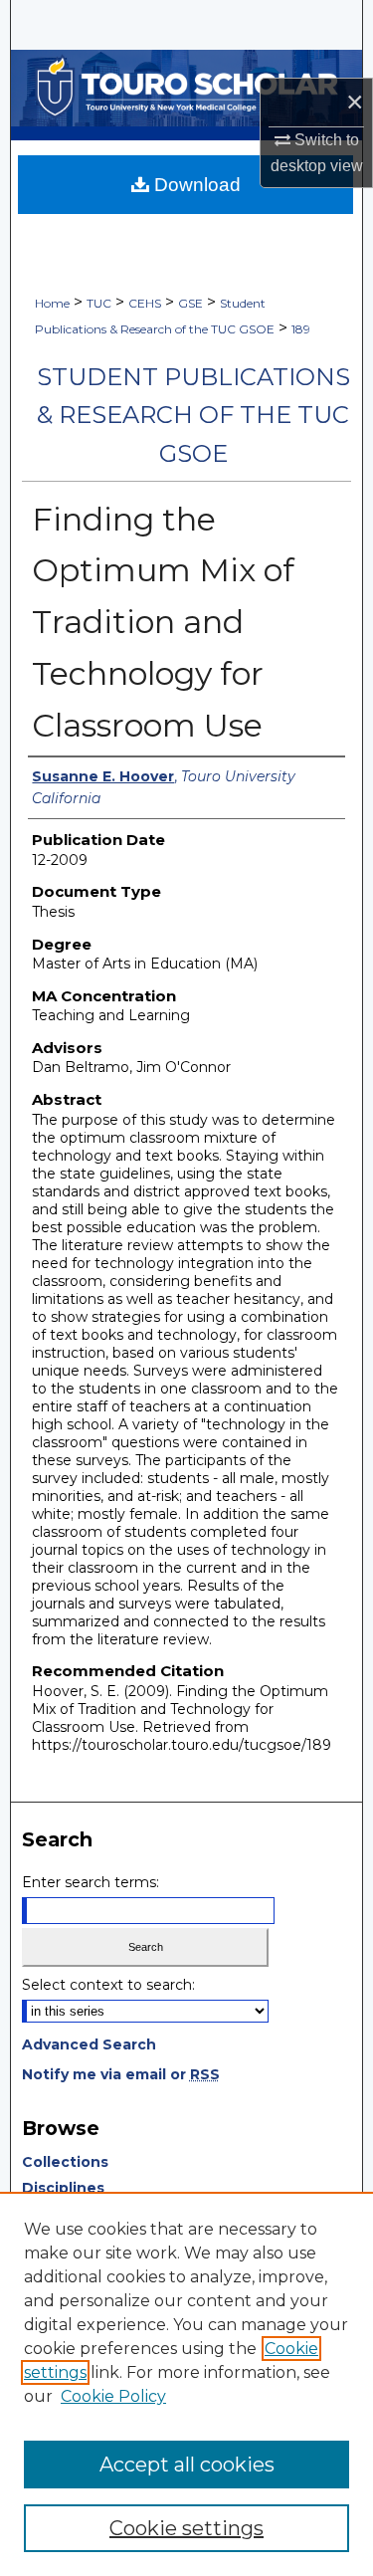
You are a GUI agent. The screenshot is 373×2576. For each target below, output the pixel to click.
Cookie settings (186, 2528)
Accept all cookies (187, 2465)
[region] (186, 2384)
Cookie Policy (113, 2396)
